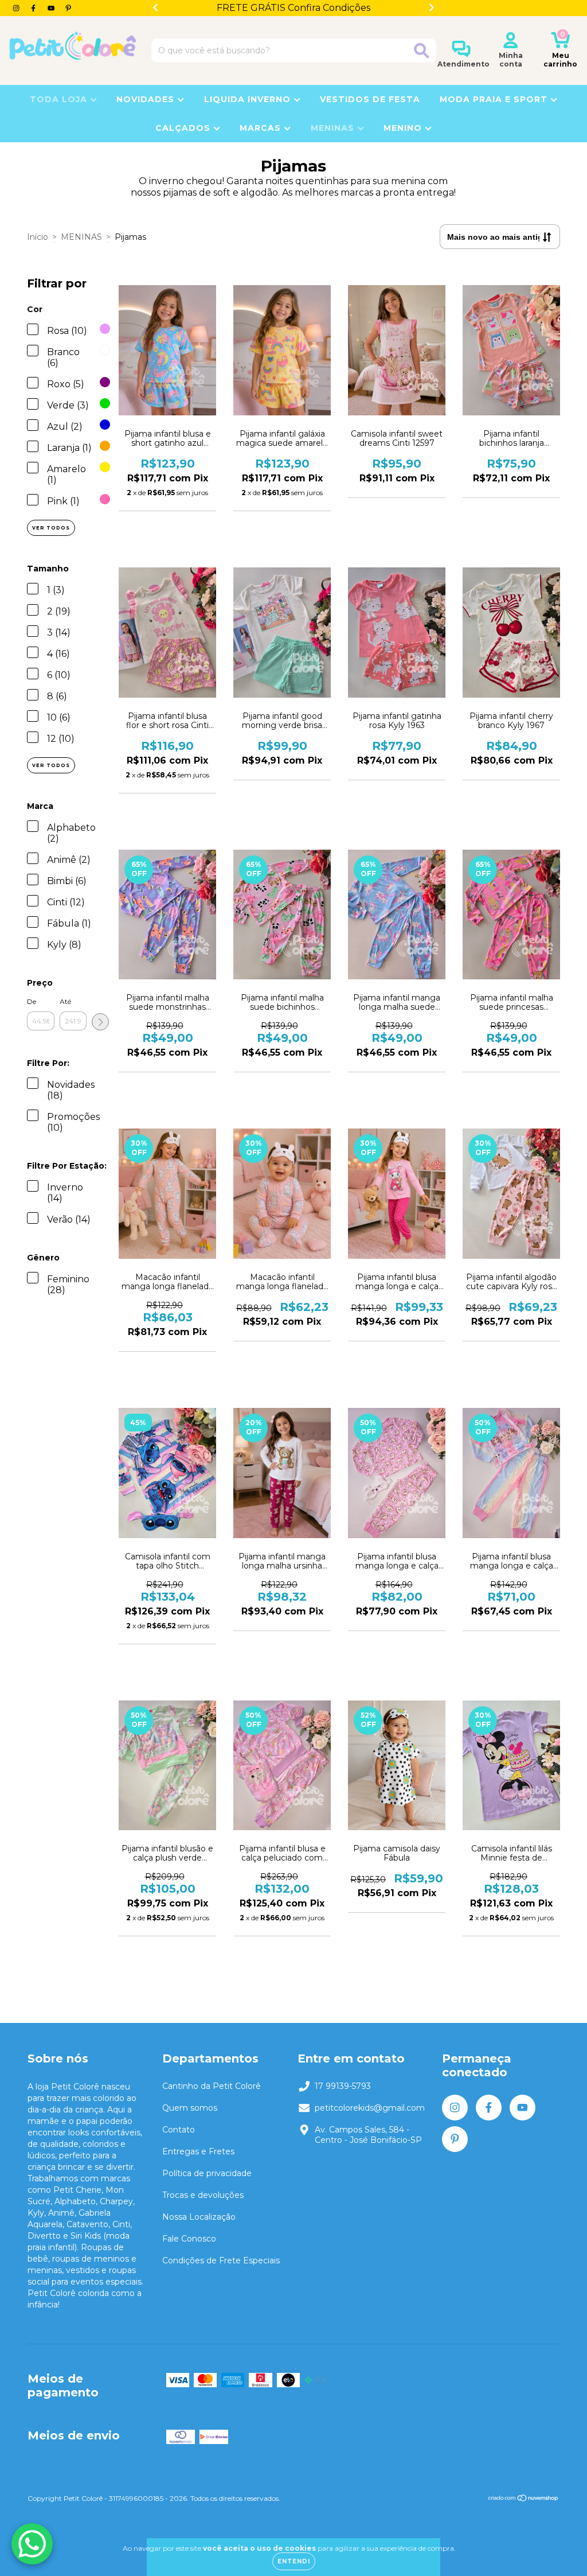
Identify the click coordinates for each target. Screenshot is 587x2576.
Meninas (334, 128)
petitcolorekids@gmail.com (370, 2108)
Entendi (294, 2561)
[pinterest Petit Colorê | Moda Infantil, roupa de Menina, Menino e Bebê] (68, 8)
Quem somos (190, 2108)
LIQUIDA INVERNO (249, 99)
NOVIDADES (147, 99)
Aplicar (100, 1022)
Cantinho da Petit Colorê (212, 2086)
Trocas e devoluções (203, 2195)
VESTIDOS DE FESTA (370, 99)
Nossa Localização (199, 2217)
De (32, 1001)
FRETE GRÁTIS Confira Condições (293, 8)
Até (65, 1001)
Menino (404, 128)
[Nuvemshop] (524, 2499)
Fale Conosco (189, 2239)
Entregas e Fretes (198, 2151)
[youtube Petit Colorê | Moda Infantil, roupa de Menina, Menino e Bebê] (52, 8)
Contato (179, 2130)
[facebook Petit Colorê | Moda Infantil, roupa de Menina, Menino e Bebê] (34, 8)
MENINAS (81, 237)
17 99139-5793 (343, 2086)
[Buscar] (422, 51)
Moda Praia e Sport (495, 99)
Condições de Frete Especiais (221, 2260)
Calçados (184, 128)
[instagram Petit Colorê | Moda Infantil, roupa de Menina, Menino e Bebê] (17, 8)
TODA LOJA (60, 99)
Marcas (262, 128)
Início (38, 237)
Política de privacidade (207, 2173)
